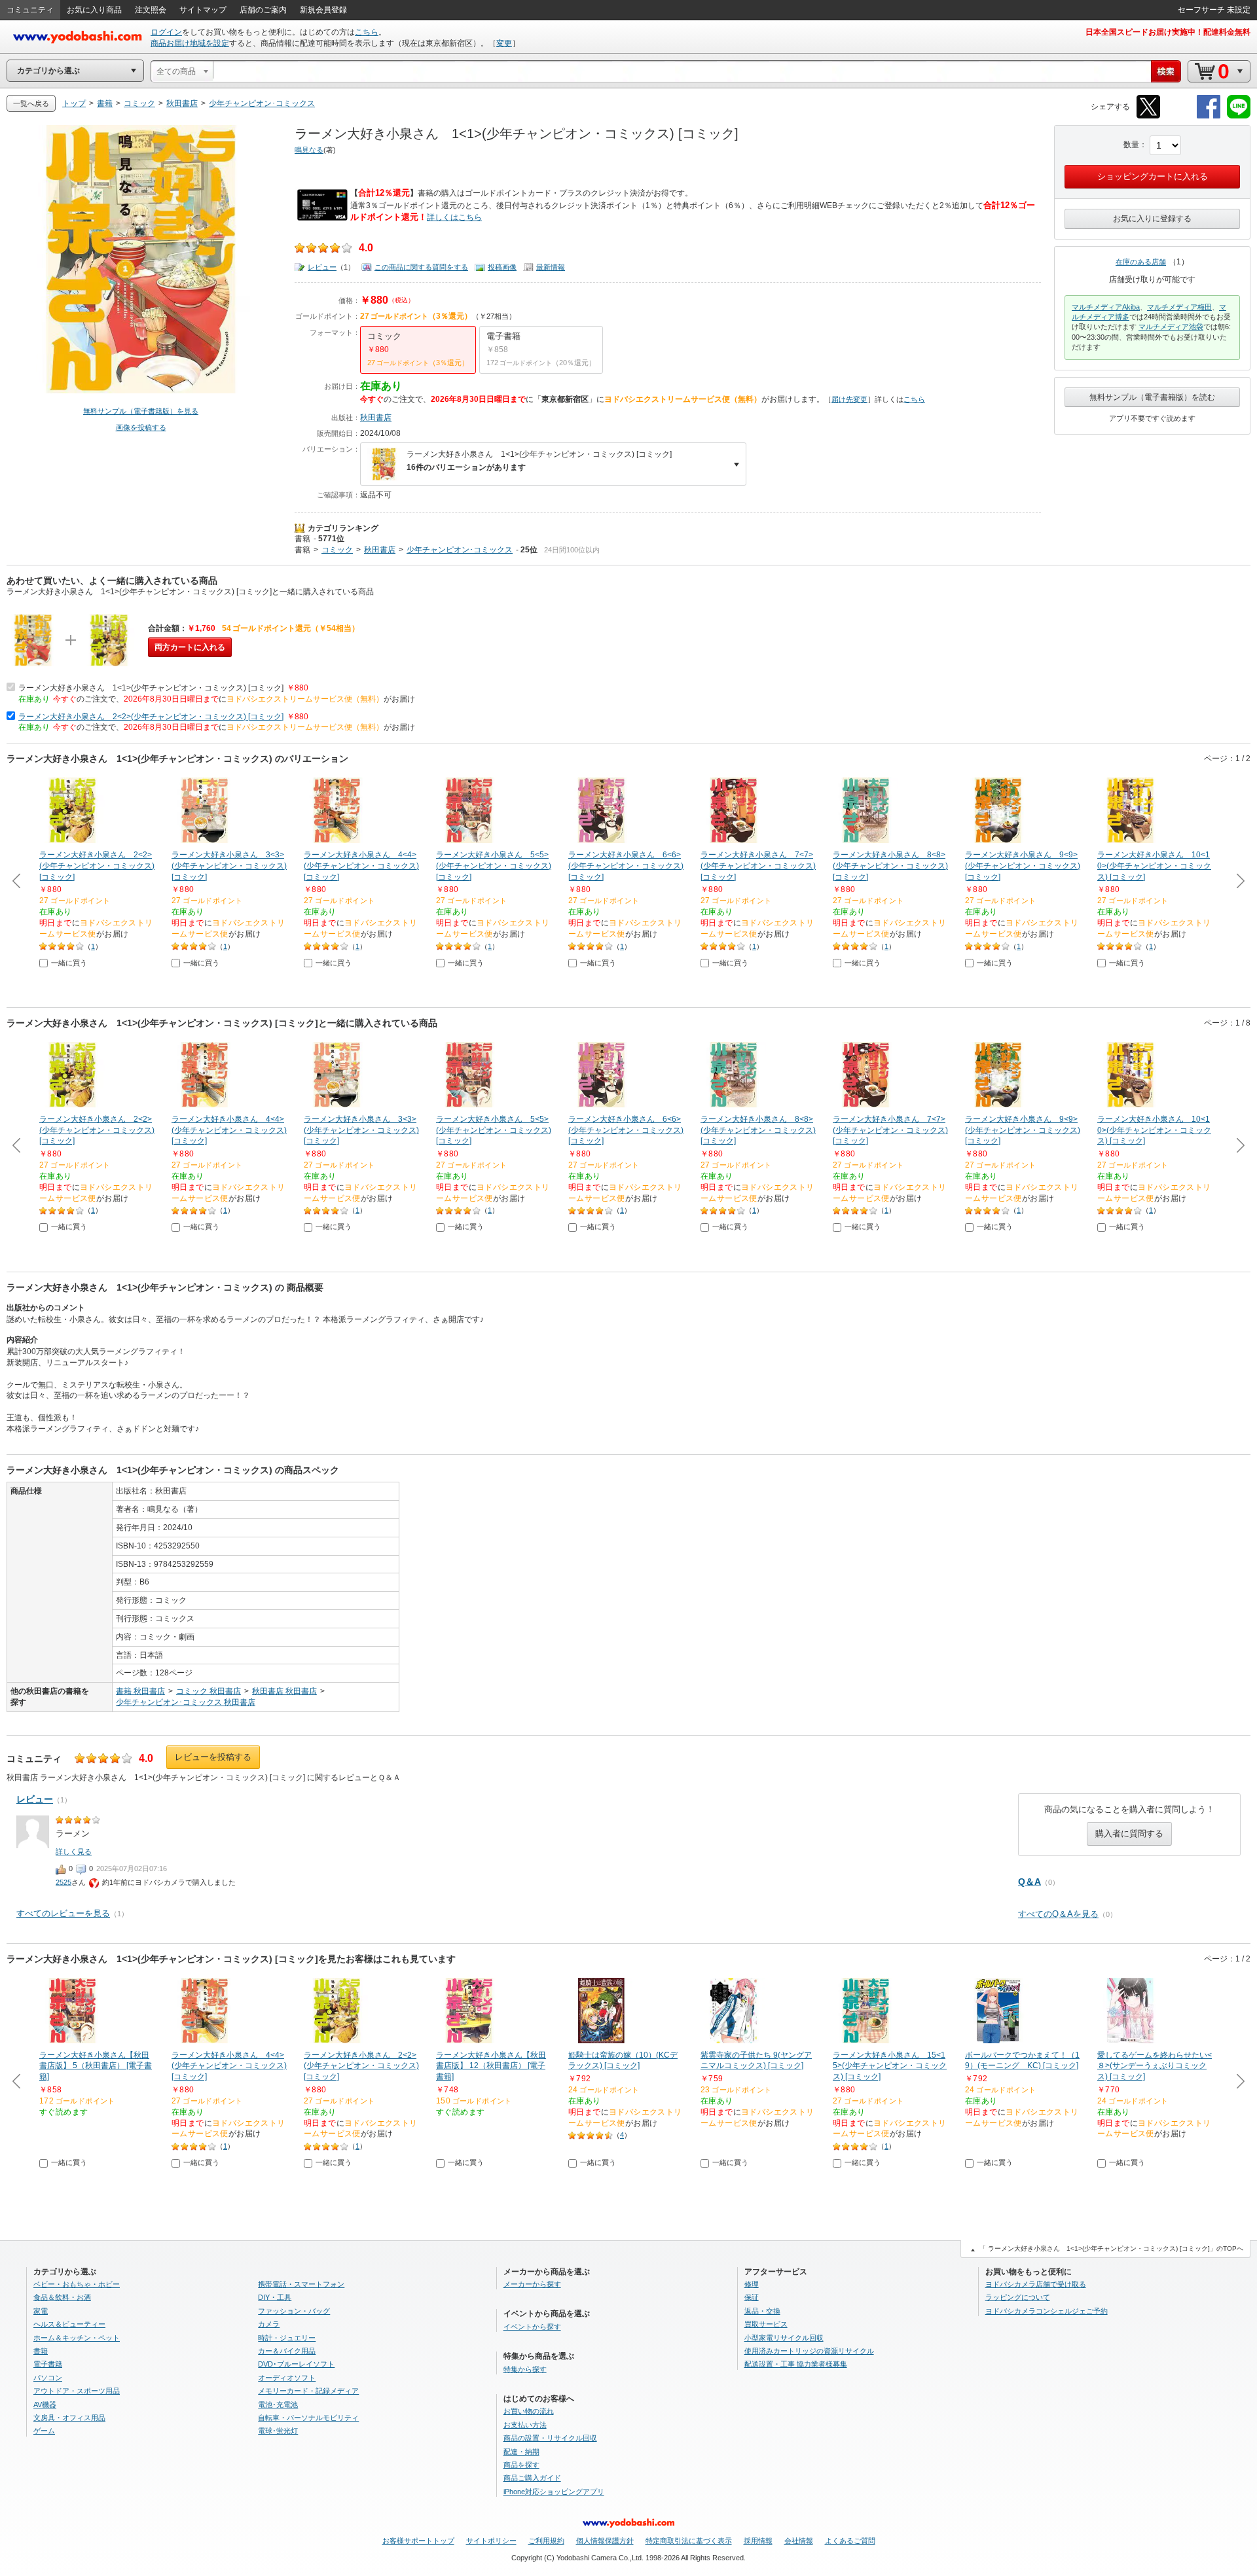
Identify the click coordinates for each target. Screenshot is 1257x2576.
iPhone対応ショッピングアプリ (554, 2492)
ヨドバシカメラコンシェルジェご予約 (1047, 2311)
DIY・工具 (275, 2297)
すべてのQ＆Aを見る (1058, 1914)
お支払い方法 (525, 2425)
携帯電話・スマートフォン (301, 2284)
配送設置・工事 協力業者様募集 (796, 2364)
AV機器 (45, 2405)
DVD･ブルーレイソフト (296, 2364)
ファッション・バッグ (294, 2311)
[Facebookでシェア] (1209, 116)
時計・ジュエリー (287, 2338)
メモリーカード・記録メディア (308, 2391)
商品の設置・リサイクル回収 (550, 2438)
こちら (367, 32)
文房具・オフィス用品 (69, 2418)
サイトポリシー (491, 2541)
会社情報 (799, 2541)
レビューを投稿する (213, 1757)
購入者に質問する (1129, 1834)
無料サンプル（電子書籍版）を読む (1152, 397)
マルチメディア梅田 (1179, 307)
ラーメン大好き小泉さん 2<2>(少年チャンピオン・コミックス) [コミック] (151, 717)
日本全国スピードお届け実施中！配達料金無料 (1168, 32)
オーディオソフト (287, 2378)
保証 (752, 2297)
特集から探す (525, 2369)
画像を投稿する (141, 427)
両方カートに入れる (190, 647)
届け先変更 (849, 399)
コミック (337, 550)
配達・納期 (521, 2452)
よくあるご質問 (850, 2541)
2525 (64, 1882)
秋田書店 (376, 418)
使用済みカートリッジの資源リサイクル (809, 2351)
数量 (1131, 145)
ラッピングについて (1018, 2297)
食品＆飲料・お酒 (62, 2297)
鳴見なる (309, 150)
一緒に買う (69, 963)
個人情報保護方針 (605, 2541)
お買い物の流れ (529, 2411)
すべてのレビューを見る (63, 1913)
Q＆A (1029, 1882)
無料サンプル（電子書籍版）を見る (141, 411)
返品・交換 (762, 2311)
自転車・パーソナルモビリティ (308, 2418)
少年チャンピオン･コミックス (460, 550)
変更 (504, 43)
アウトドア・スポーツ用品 (77, 2391)
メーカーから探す (532, 2284)
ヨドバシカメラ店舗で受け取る (1036, 2284)
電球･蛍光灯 (278, 2431)
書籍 (302, 539)
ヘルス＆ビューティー (69, 2324)
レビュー (322, 267)
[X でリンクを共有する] (1148, 116)
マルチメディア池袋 (1171, 327)
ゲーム (44, 2431)
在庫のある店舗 (1141, 262)
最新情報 (551, 267)
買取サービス (766, 2324)
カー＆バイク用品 (287, 2351)
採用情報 (758, 2541)
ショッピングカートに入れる (1153, 176)
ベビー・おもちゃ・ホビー (77, 2284)
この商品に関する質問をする (421, 267)
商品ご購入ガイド (532, 2478)
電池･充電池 (278, 2405)
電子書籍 (48, 2364)
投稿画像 (502, 267)
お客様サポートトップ (418, 2541)
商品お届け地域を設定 (190, 43)
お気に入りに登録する (1152, 219)
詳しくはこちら (454, 217)
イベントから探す (532, 2327)
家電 (41, 2311)
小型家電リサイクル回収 (784, 2338)
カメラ (269, 2324)
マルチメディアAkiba (1106, 307)
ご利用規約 (546, 2541)
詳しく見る (74, 1851)
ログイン (166, 32)
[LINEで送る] (1239, 116)
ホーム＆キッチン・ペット (77, 2338)
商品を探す (521, 2465)
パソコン (48, 2378)
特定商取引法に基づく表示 (689, 2541)
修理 (752, 2284)
